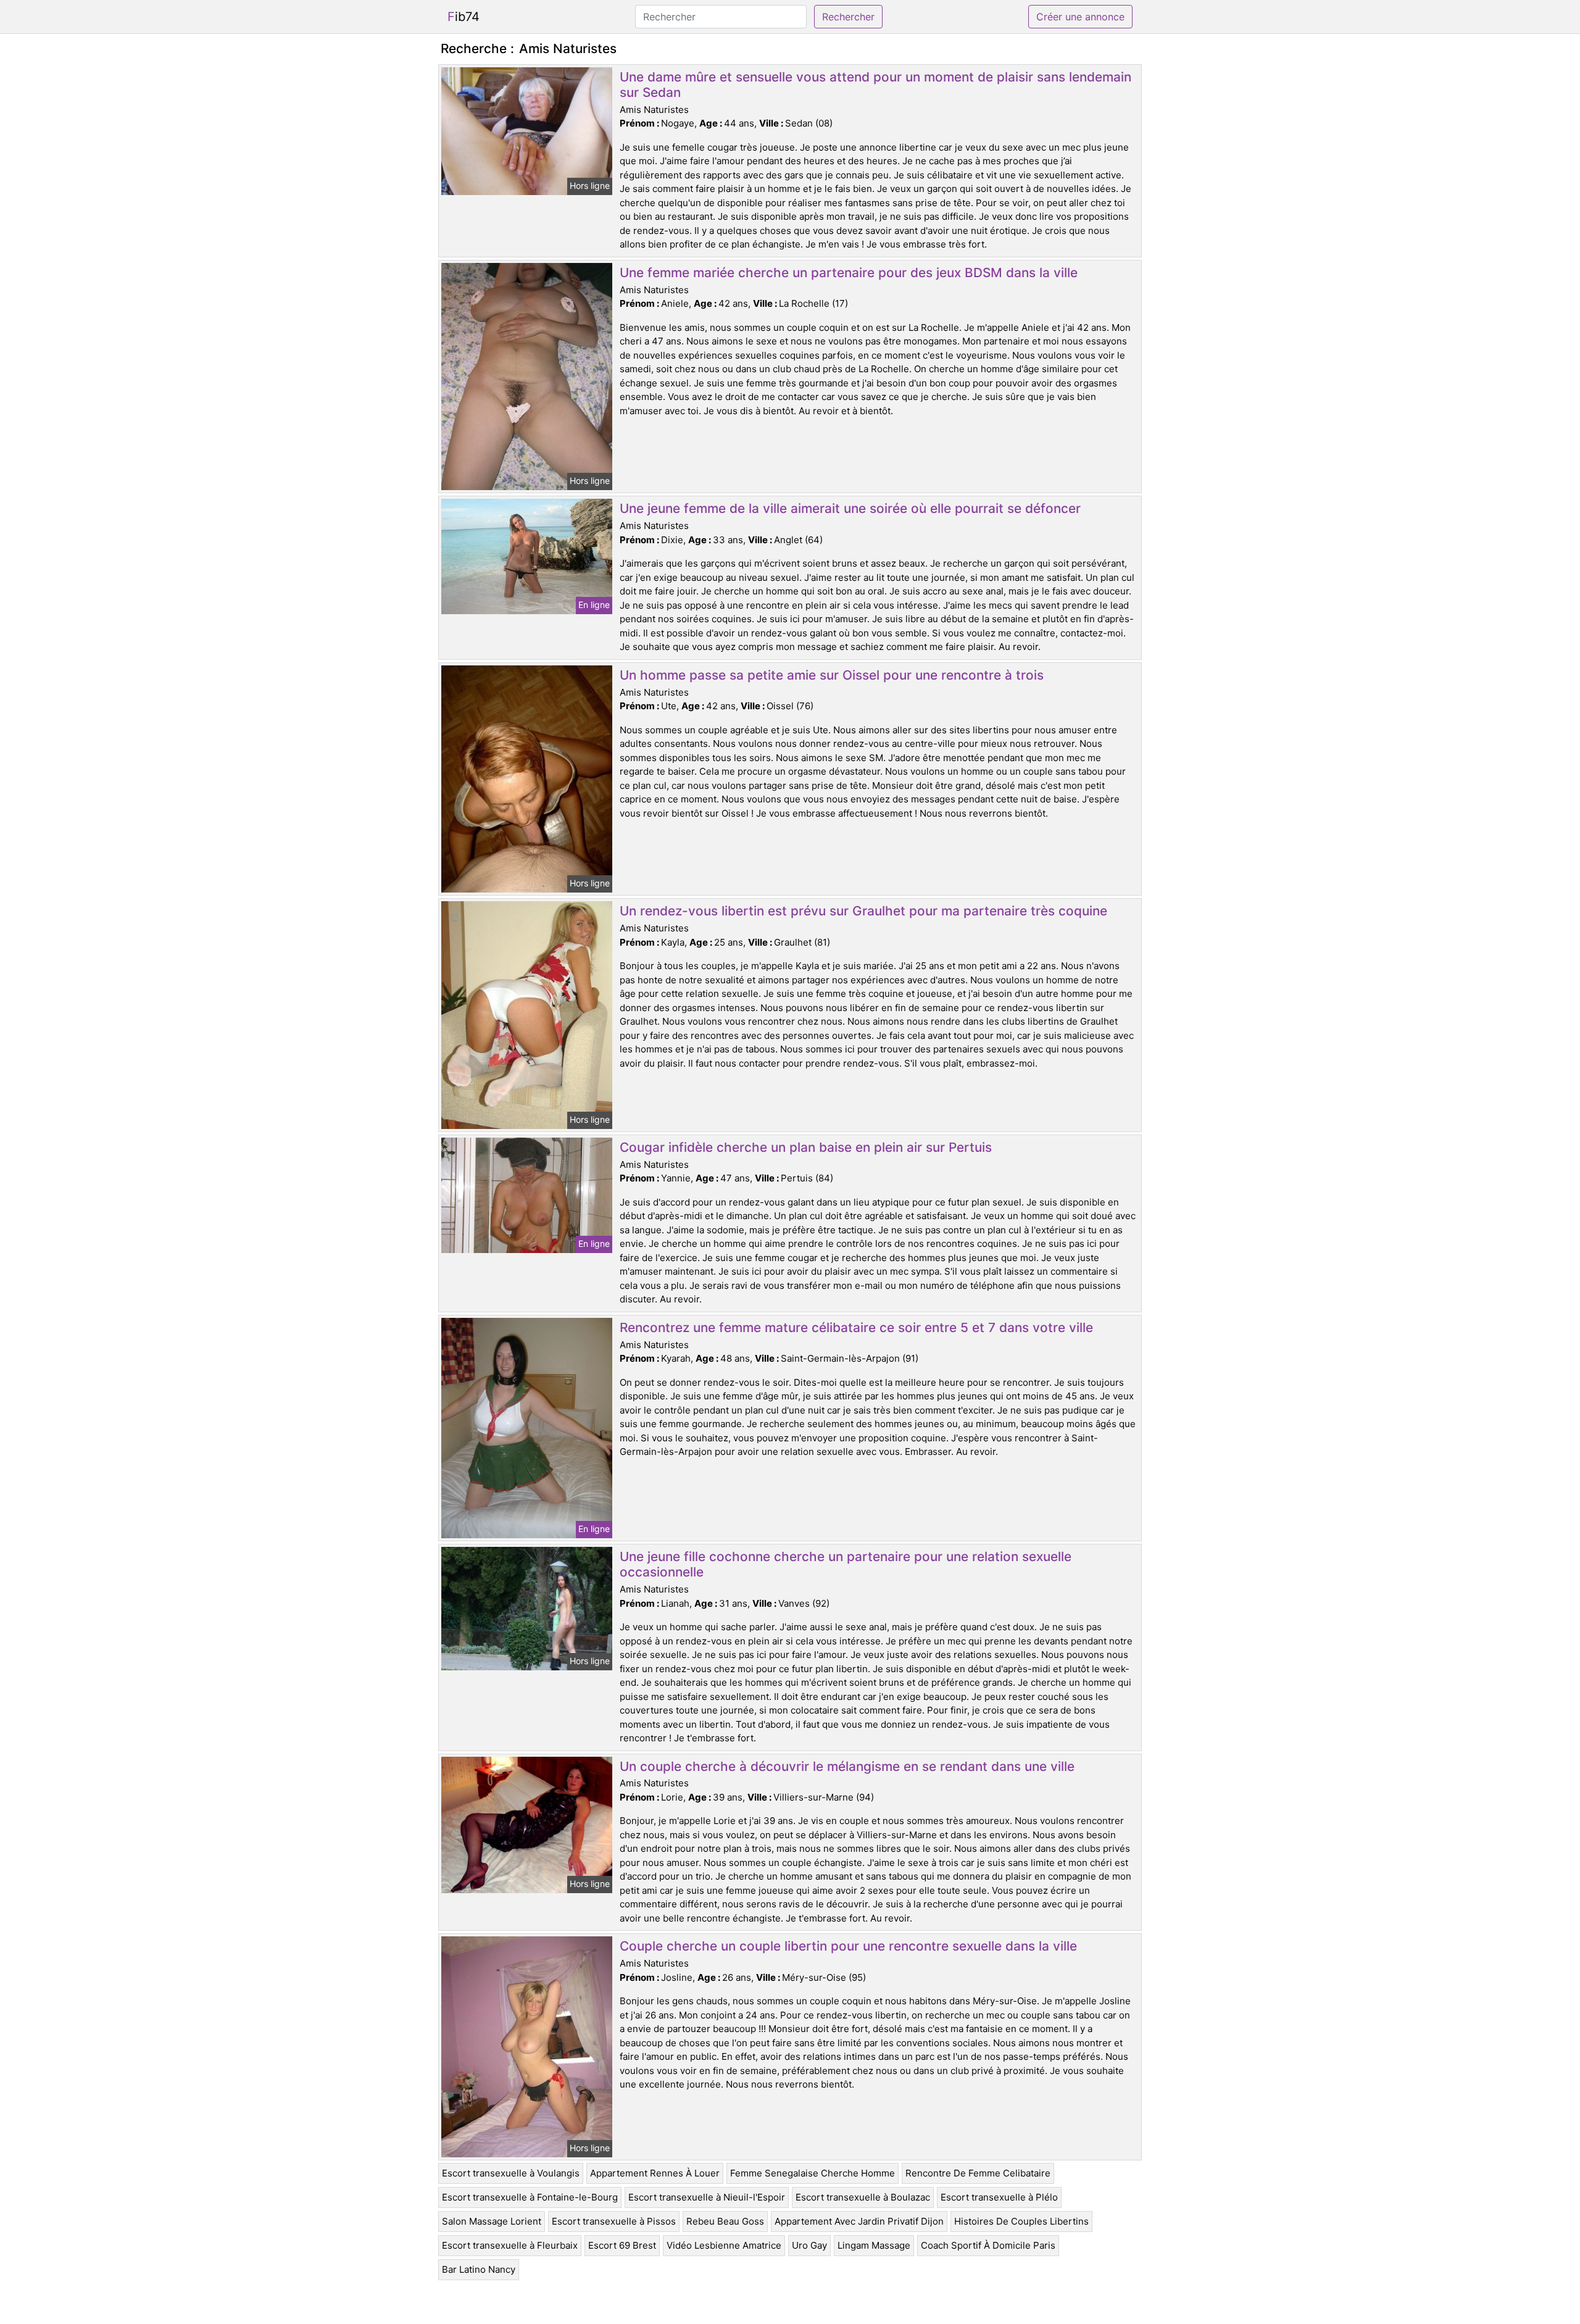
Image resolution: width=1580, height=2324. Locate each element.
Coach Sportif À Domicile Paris (988, 2245)
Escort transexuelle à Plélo (999, 2197)
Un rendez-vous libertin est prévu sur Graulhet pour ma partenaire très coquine (863, 911)
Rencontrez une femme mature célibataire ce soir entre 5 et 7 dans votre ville (856, 1327)
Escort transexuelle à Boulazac (863, 2197)
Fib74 (464, 17)
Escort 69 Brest (622, 2245)
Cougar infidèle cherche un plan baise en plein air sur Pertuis (806, 1147)
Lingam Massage (874, 2245)
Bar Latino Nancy (479, 2269)
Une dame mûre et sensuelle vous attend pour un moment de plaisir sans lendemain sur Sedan (875, 85)
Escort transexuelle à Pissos (614, 2221)
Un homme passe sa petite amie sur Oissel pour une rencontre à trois (832, 675)
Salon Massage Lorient (492, 2221)
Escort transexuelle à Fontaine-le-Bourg (530, 2197)
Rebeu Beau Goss (725, 2221)
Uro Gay (809, 2245)
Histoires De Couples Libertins (1021, 2221)
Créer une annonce (1080, 17)
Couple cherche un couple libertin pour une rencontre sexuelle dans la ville (848, 1946)
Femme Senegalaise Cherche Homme (813, 2173)
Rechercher (848, 17)
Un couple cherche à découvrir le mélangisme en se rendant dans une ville (847, 1766)
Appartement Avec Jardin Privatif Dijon (859, 2221)
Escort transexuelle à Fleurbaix (510, 2245)
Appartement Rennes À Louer (655, 2173)
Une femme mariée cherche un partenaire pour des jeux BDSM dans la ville (849, 273)
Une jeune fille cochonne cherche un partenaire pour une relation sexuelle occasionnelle (846, 1564)
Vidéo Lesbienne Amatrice (724, 2245)
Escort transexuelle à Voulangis (511, 2173)
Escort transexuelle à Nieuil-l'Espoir (707, 2197)
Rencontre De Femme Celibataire (978, 2173)
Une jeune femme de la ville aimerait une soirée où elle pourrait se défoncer (850, 508)
